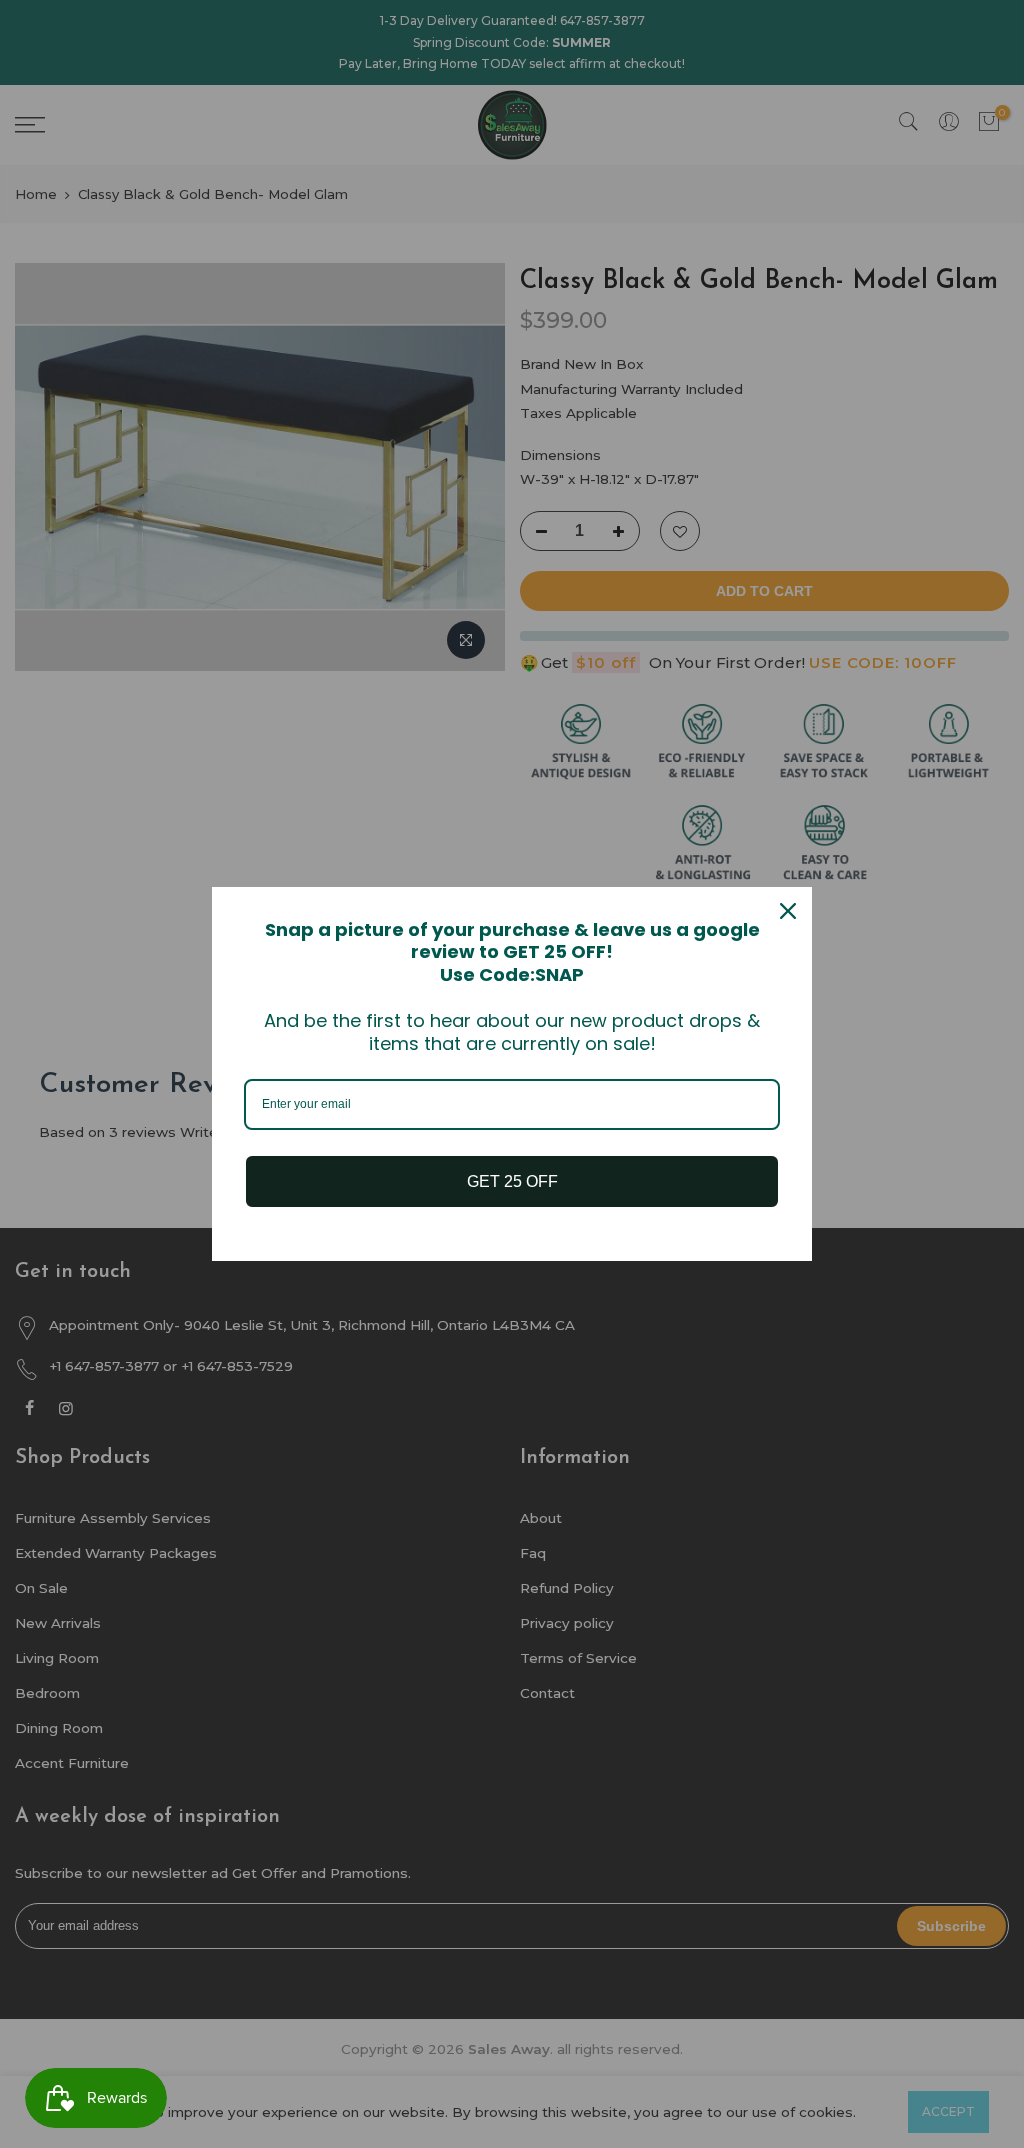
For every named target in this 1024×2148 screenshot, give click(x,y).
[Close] (788, 911)
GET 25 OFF (512, 1181)
